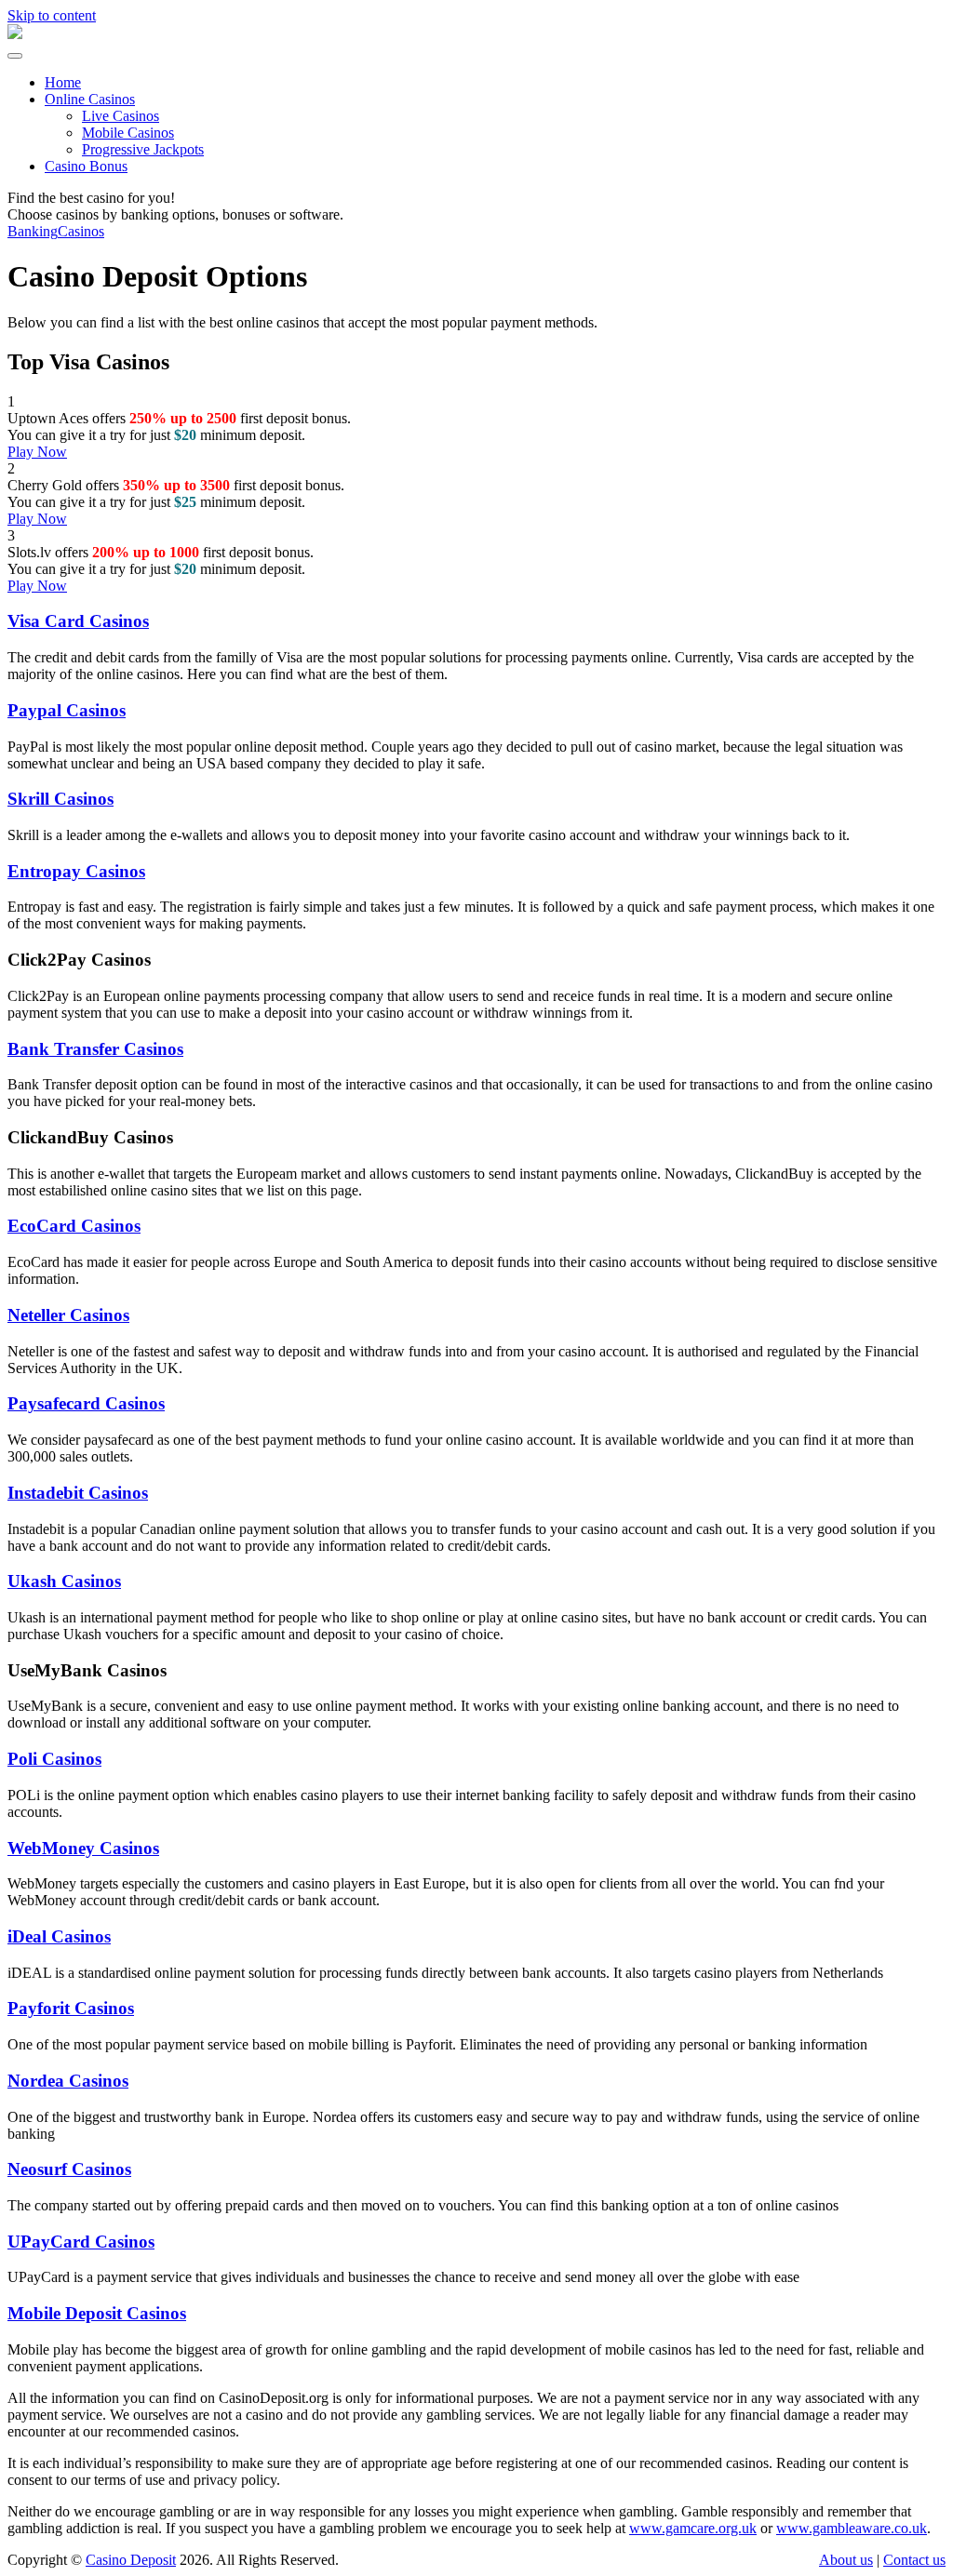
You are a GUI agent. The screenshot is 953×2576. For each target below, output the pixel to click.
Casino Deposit (131, 2560)
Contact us (914, 2560)
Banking (33, 231)
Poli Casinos (54, 1759)
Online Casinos (90, 99)
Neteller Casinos (68, 1315)
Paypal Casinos (67, 710)
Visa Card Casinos (78, 621)
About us (846, 2560)
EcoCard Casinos (74, 1226)
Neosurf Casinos (69, 2169)
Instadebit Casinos (78, 1493)
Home (63, 82)
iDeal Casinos (59, 1936)
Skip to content (52, 15)
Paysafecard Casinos (86, 1403)
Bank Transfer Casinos (95, 1049)
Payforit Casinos (71, 2008)
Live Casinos (121, 116)
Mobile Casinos (128, 133)
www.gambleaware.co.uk (852, 2528)
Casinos (81, 231)
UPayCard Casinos (81, 2242)
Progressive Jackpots (143, 149)
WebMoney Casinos (83, 1848)
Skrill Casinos (60, 799)
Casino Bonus (86, 166)
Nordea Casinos (68, 2081)
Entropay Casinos (76, 871)
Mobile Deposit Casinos (97, 2313)
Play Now (37, 452)
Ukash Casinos (64, 1581)
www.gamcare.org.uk (693, 2528)
